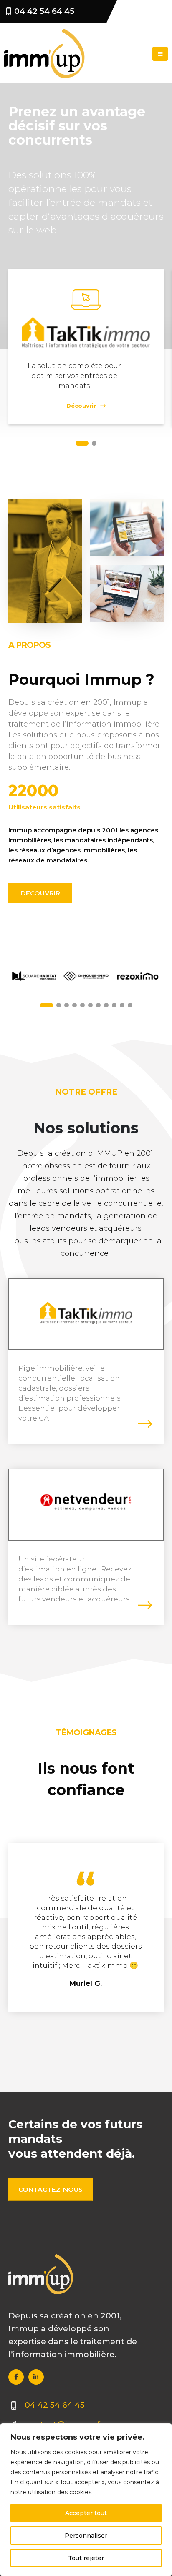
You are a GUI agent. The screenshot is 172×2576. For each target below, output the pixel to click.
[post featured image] (86, 1313)
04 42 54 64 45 (44, 11)
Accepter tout (86, 2513)
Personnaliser (86, 2536)
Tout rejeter (86, 2558)
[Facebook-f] (16, 2377)
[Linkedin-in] (36, 2377)
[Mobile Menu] (160, 54)
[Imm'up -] (44, 54)
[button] (82, 443)
